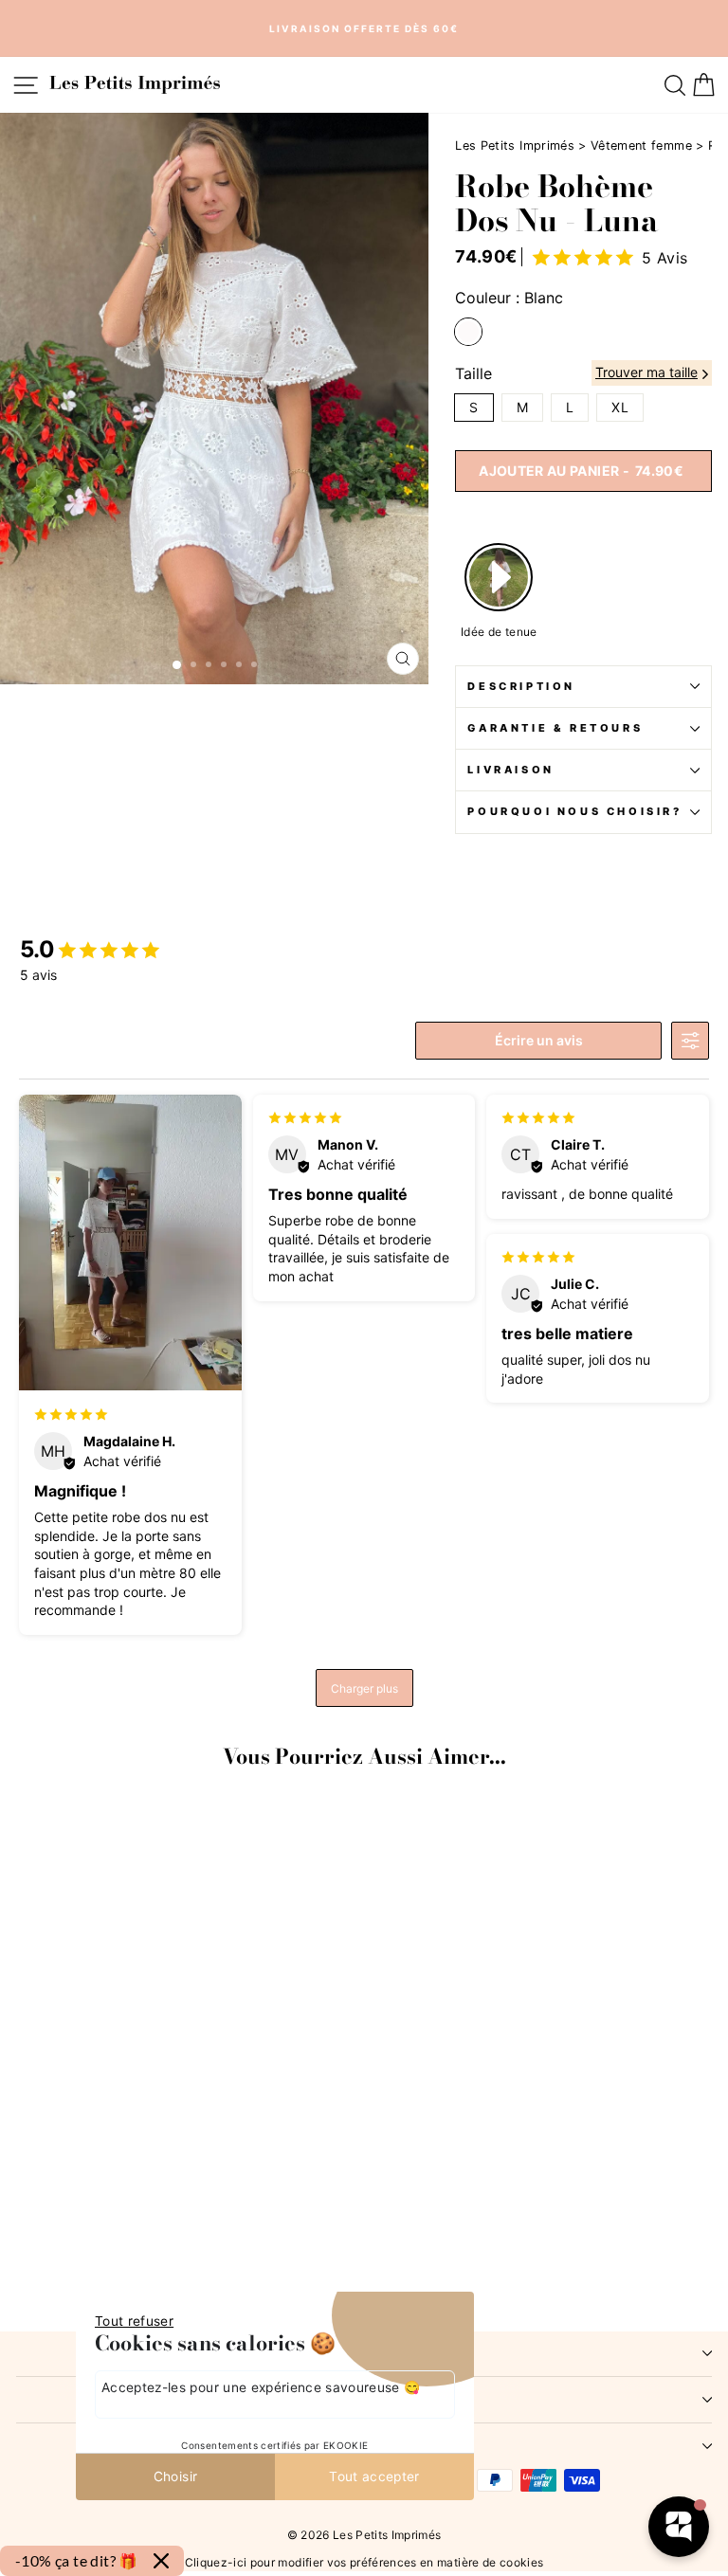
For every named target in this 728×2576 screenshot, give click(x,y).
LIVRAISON (510, 770)
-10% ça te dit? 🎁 (77, 2560)
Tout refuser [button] (134, 2321)
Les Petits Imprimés (515, 145)
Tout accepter (374, 2476)
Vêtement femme (641, 145)
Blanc (468, 332)
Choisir (175, 2476)
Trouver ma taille (646, 372)
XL (620, 407)
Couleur (509, 298)
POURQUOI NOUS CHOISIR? (574, 811)
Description (521, 686)
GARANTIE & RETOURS (555, 728)
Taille (473, 373)
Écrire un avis (539, 1040)
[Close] (161, 2561)
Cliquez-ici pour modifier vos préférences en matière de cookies (364, 2561)
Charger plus (364, 1688)
